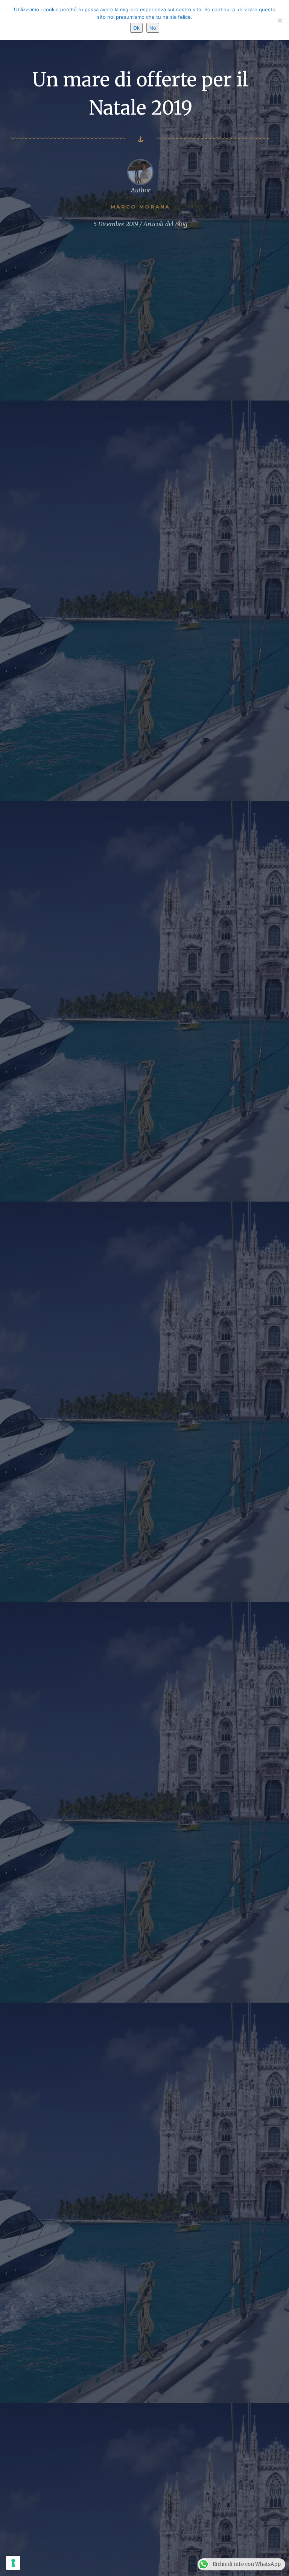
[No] (280, 20)
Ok (136, 28)
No (153, 28)
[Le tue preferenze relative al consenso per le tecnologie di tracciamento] (13, 2563)
